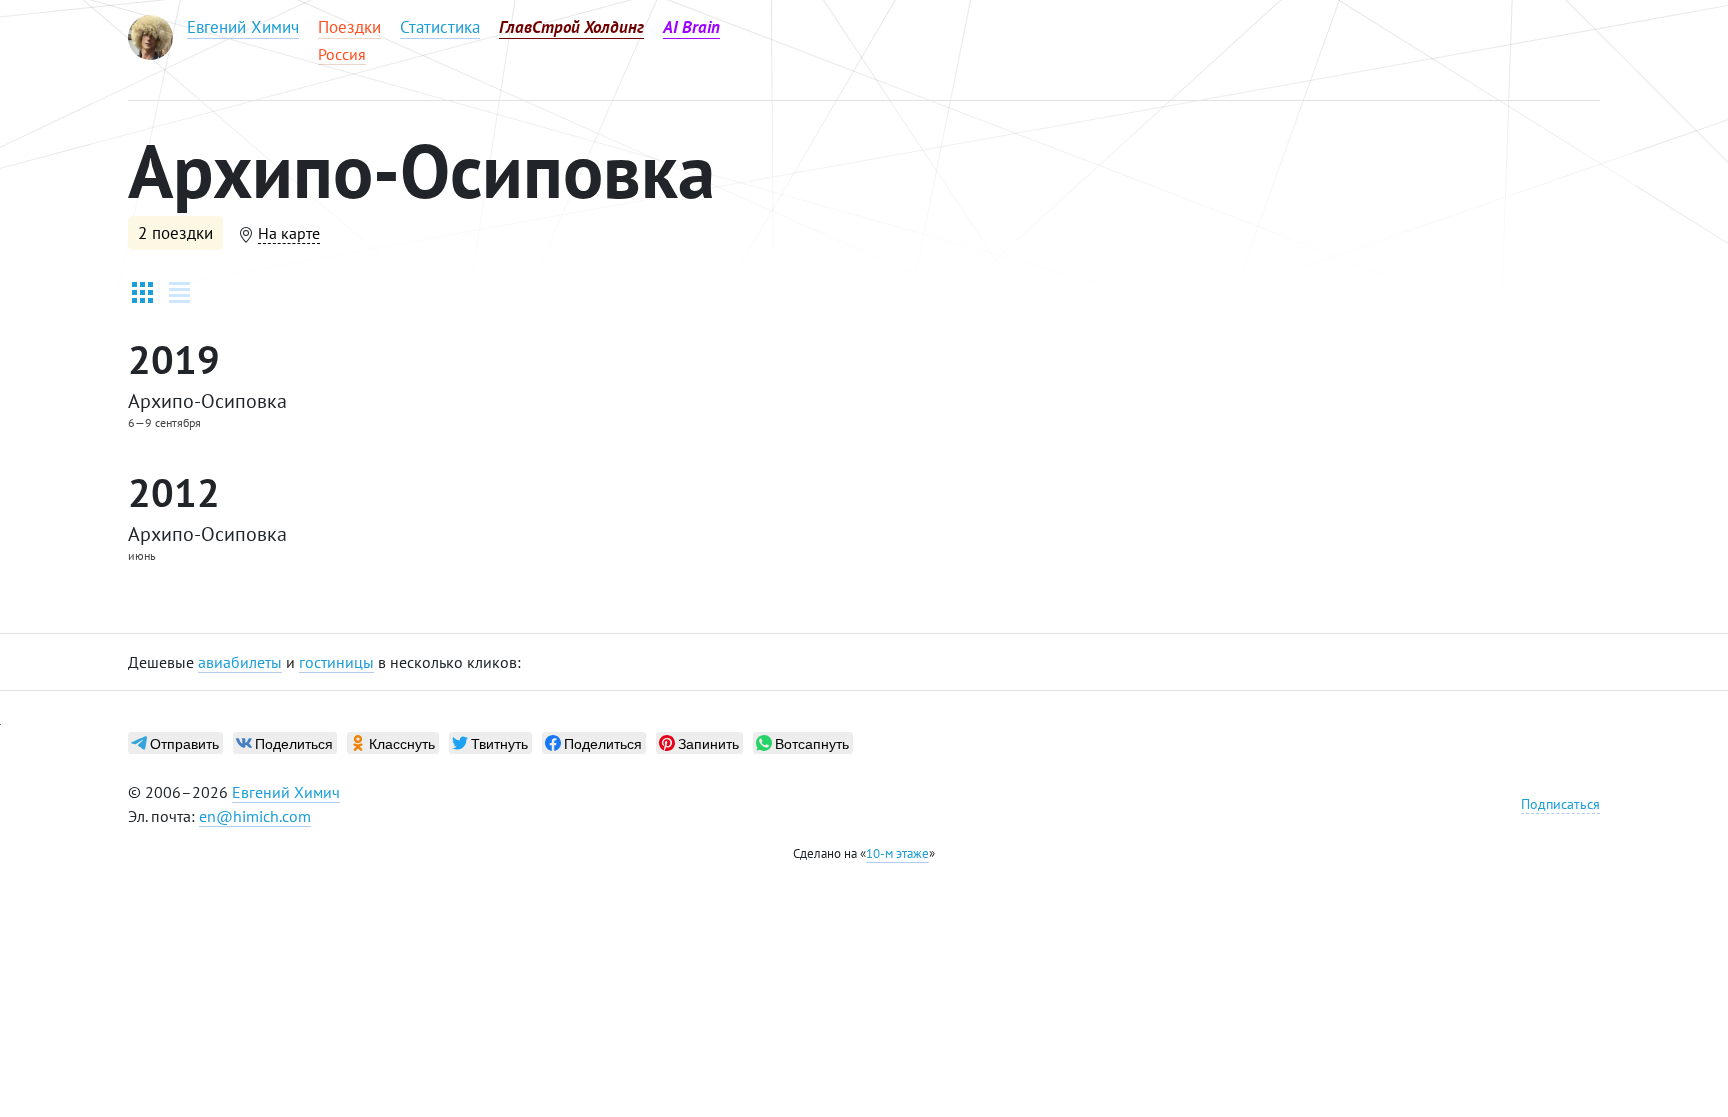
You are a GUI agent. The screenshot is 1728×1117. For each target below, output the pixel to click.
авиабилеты (240, 662)
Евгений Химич (286, 792)
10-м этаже (897, 853)
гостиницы (336, 662)
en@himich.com (255, 816)
